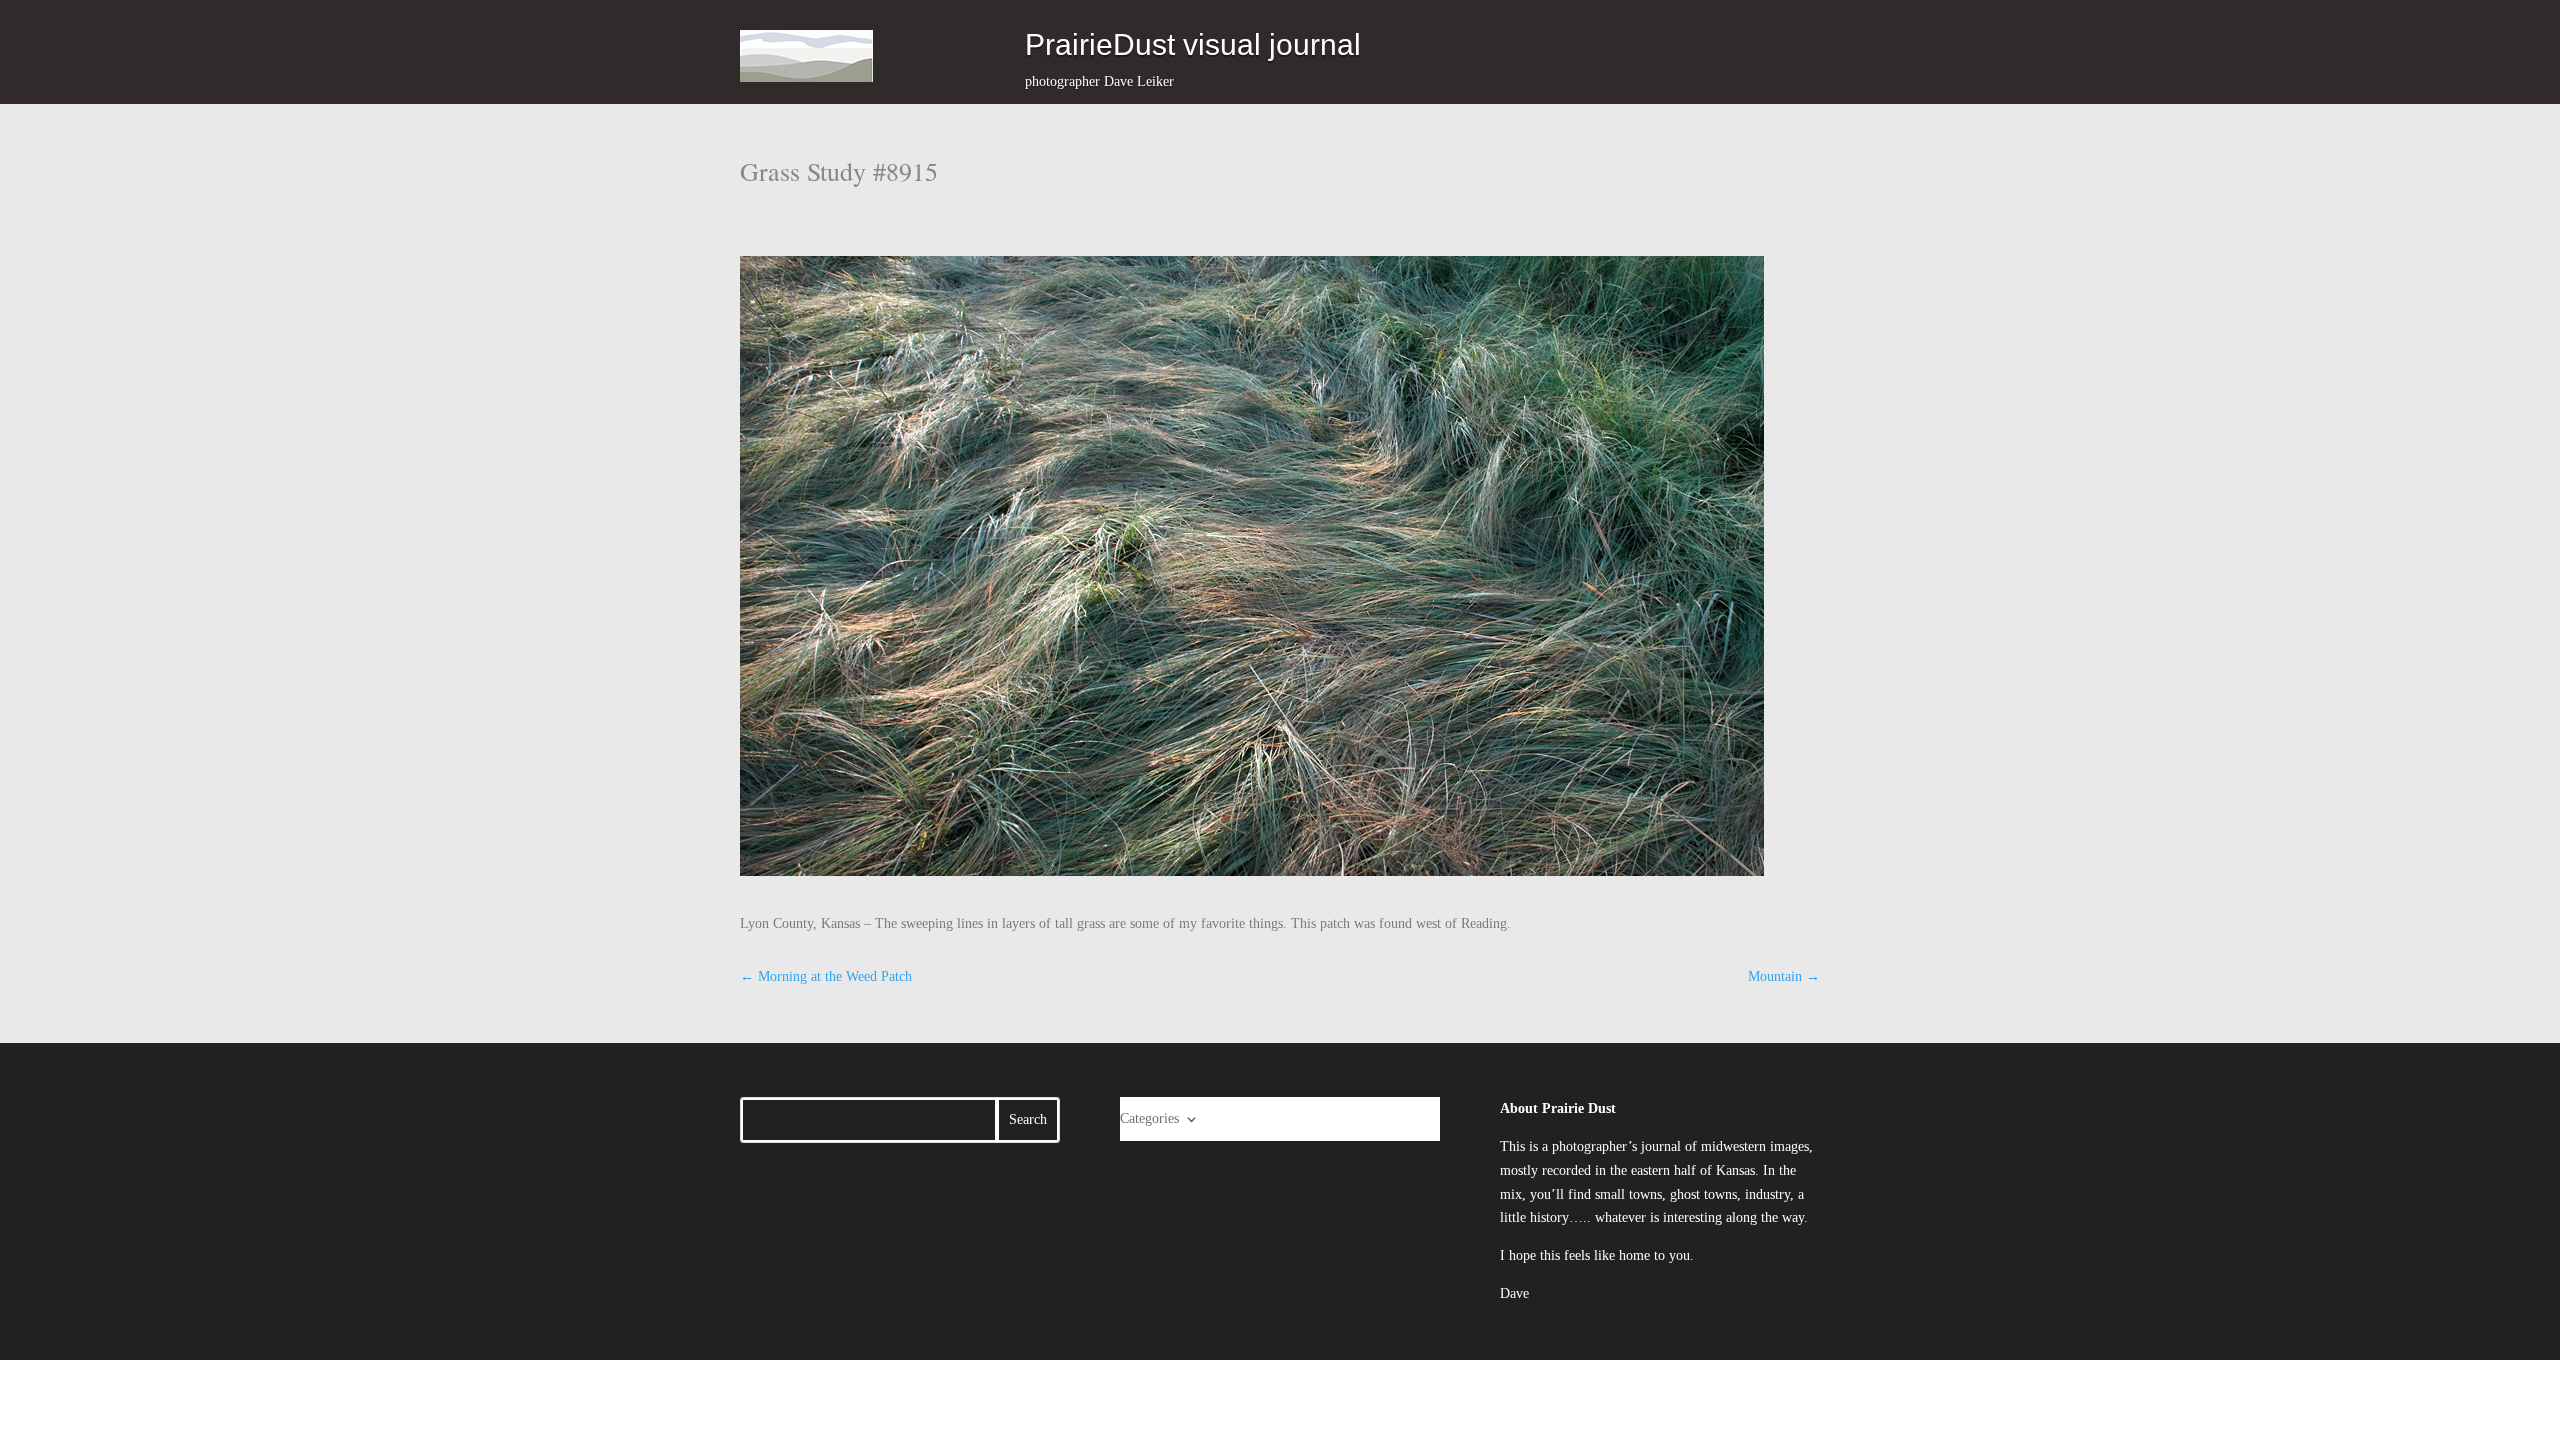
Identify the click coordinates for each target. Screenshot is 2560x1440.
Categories (1149, 1118)
